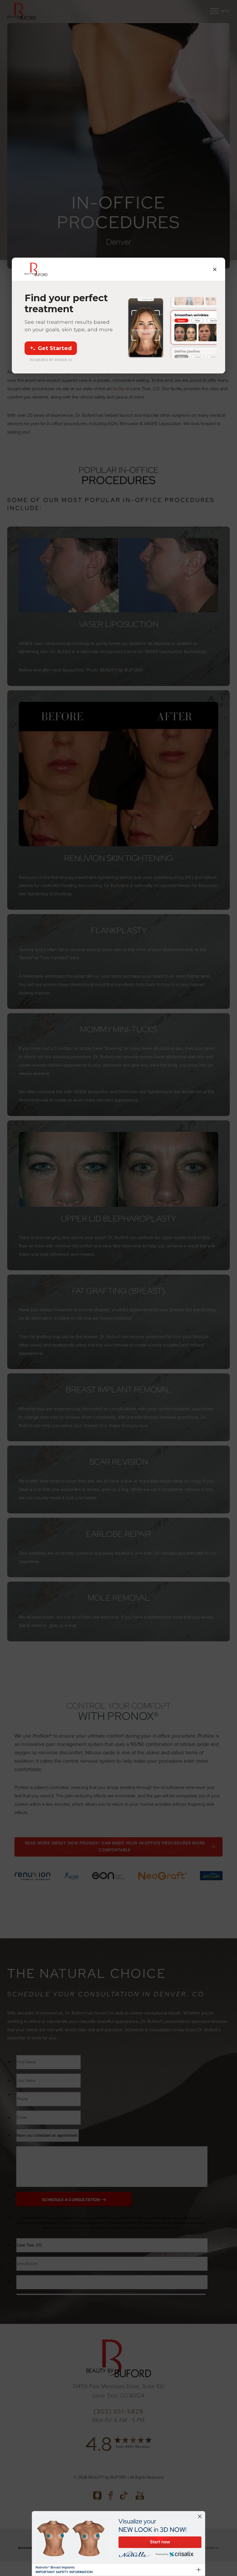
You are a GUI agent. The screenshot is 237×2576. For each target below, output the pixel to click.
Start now (160, 2542)
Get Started (55, 348)
